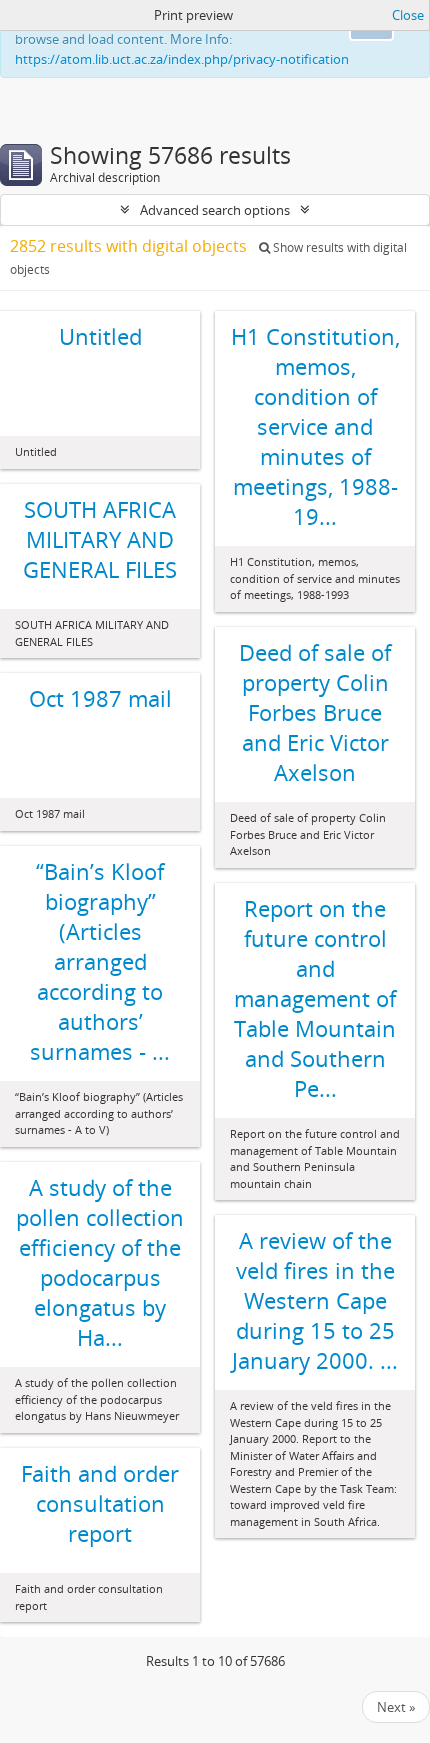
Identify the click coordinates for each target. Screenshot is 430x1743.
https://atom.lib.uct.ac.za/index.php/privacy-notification (182, 59)
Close (408, 15)
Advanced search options (215, 210)
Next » (396, 1707)
